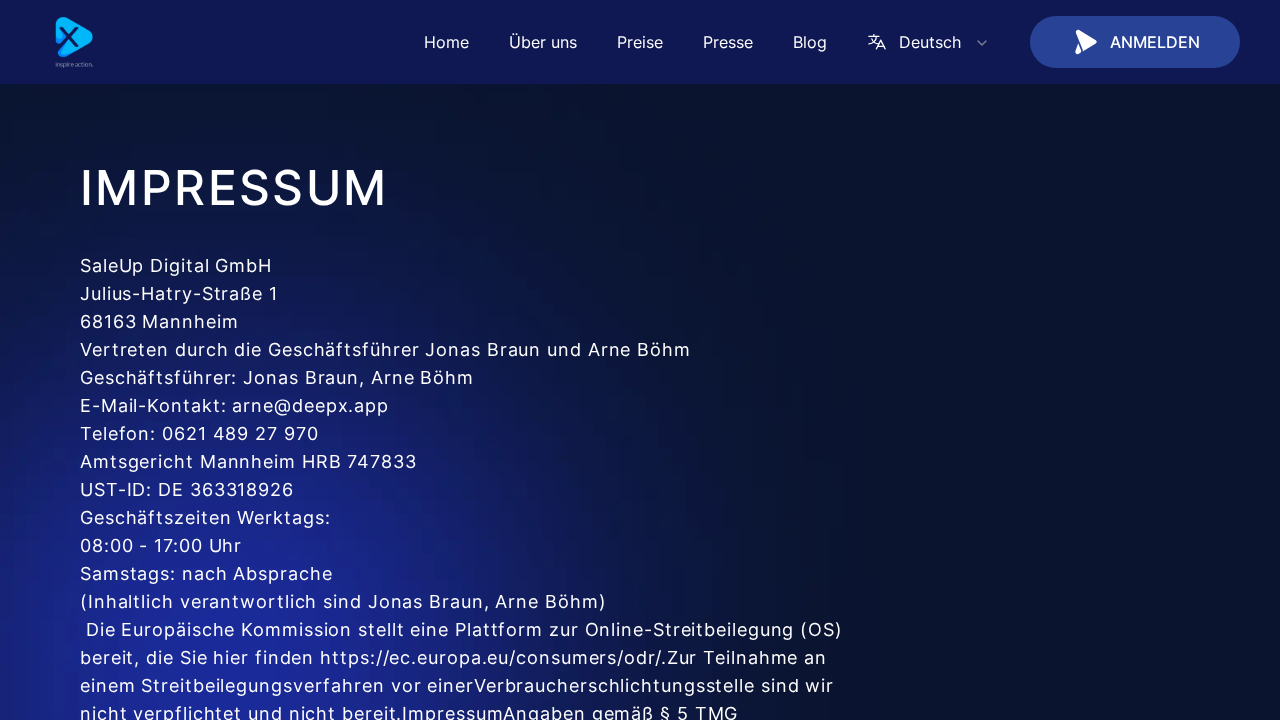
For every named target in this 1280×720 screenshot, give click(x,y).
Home (446, 42)
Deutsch (930, 42)
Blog (810, 42)
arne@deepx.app (310, 405)
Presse (728, 42)
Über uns (543, 42)
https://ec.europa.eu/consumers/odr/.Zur (508, 657)
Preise (640, 42)
